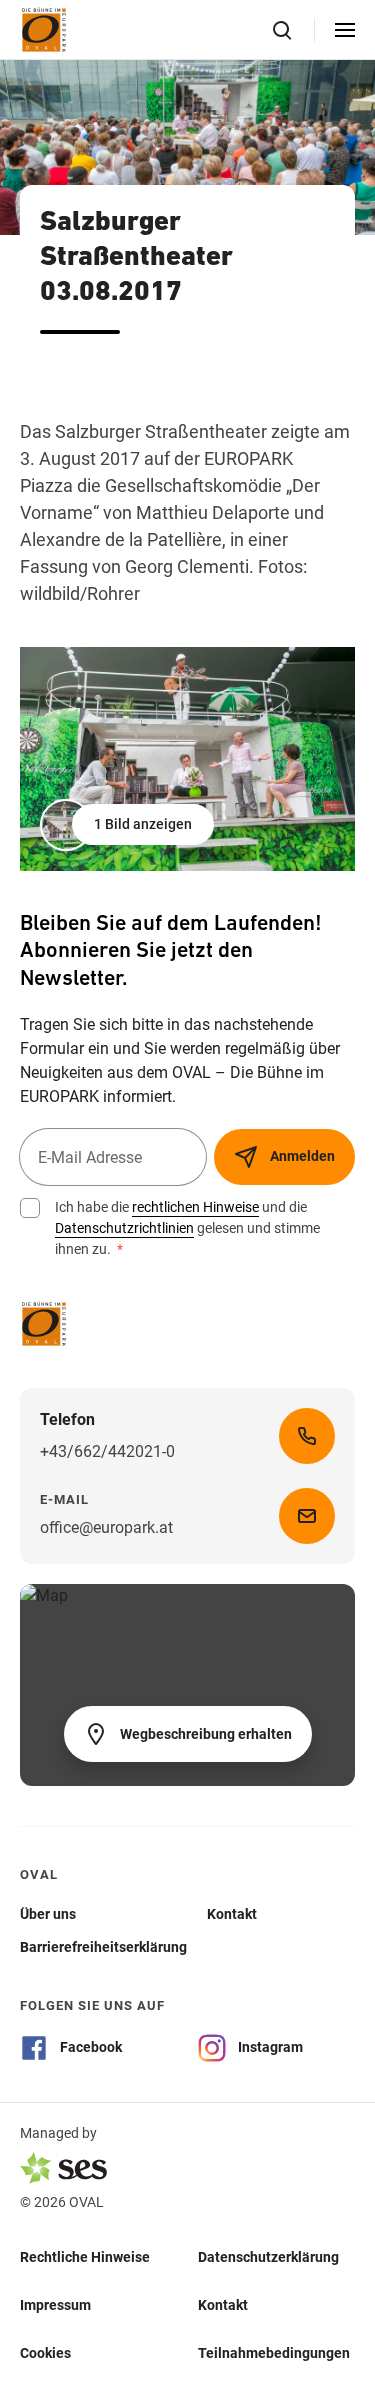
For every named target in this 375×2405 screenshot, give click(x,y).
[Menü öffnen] (345, 30)
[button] (129, 825)
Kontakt (223, 2305)
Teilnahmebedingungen (274, 2353)
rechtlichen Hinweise (195, 1207)
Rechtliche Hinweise (85, 2257)
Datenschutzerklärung (268, 2257)
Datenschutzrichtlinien (124, 1228)
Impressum (55, 2305)
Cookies (45, 2353)
